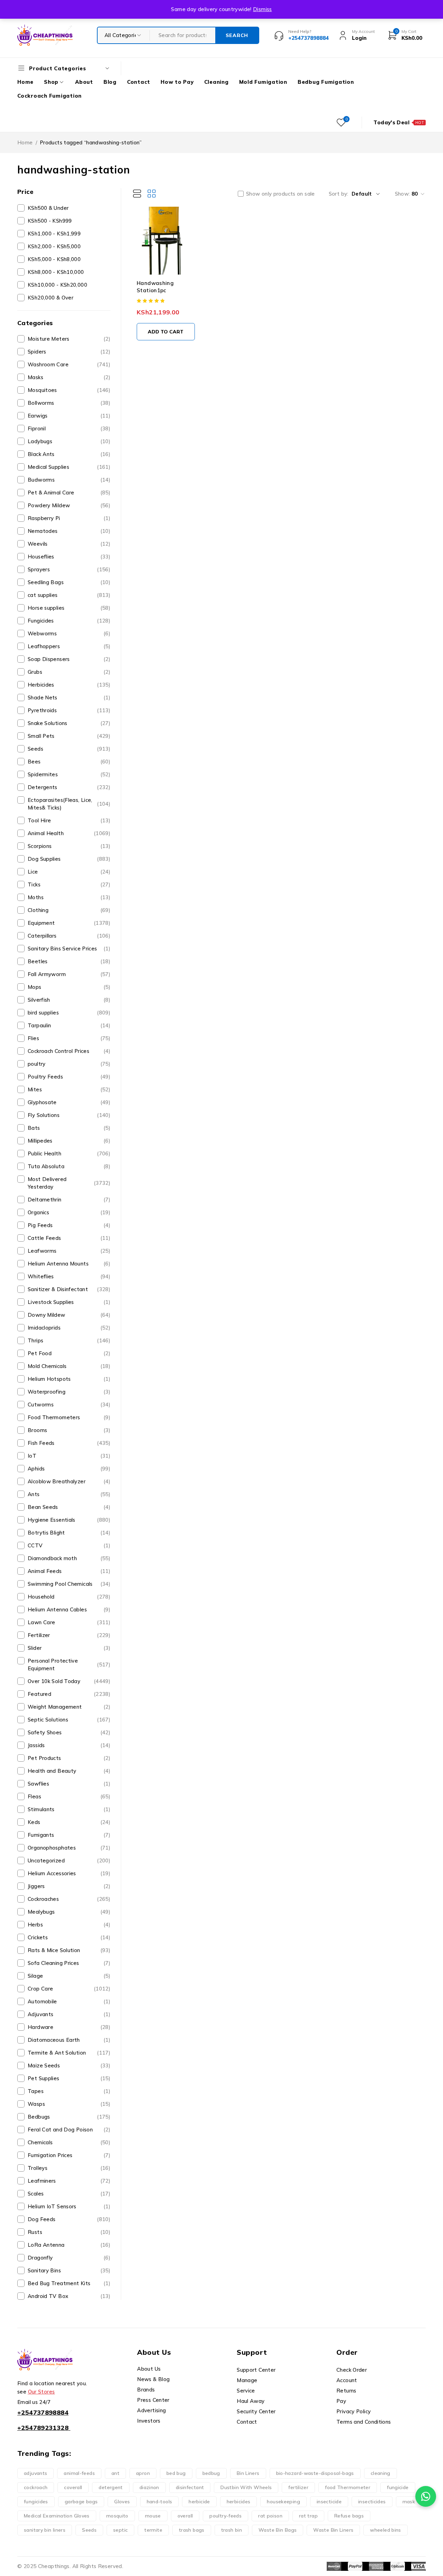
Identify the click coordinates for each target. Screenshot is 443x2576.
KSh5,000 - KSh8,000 (54, 259)
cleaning (381, 2473)
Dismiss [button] (263, 9)
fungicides (36, 2502)
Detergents (69, 787)
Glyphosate (69, 1102)
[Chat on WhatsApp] (426, 2496)
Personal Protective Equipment (69, 1665)
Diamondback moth (69, 1558)
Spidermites (69, 774)
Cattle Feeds (69, 1238)
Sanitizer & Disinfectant (69, 1289)
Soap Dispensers (69, 659)
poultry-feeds (225, 2516)
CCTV (69, 1545)
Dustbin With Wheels (246, 2487)
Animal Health (69, 833)
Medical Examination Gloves (57, 2516)
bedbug (211, 2473)
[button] (166, 332)
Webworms (69, 633)
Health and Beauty (69, 1771)
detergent (111, 2487)
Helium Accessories (69, 1873)
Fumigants (69, 1835)
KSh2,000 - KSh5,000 (54, 246)
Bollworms (69, 403)
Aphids (69, 1469)
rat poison (270, 2516)
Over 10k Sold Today (69, 1681)
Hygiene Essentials (69, 1520)
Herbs (69, 1925)
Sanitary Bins (69, 2270)
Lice (69, 872)
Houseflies (69, 557)
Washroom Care (69, 364)
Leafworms (69, 1251)
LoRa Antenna (69, 2245)
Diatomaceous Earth (69, 2040)
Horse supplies (69, 608)
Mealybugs (69, 1912)
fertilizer (298, 2487)
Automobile (69, 2001)
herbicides (239, 2502)
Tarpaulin (69, 1025)
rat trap (308, 2516)
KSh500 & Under (48, 208)
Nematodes (69, 531)
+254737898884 (43, 2412)
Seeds (69, 749)
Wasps (69, 2104)
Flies (69, 1038)
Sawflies (69, 1784)
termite (153, 2530)
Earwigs (69, 416)
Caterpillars (69, 936)
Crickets (69, 1937)
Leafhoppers (69, 646)
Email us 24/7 (34, 2402)
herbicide (199, 2502)
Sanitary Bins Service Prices (69, 949)
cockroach (36, 2487)
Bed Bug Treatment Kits (69, 2283)
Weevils (69, 544)
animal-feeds (79, 2473)
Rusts (69, 2232)
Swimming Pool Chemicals (69, 1584)
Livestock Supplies (69, 1302)
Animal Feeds (69, 1571)
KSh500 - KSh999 (50, 221)
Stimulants (69, 1809)
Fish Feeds (69, 1443)
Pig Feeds (69, 1225)
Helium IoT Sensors (69, 2206)
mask (409, 2502)
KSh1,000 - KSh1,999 (54, 234)
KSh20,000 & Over (51, 298)
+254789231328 (43, 2428)
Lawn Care (69, 1622)
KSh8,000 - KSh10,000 (56, 272)
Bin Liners (248, 2473)
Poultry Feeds (69, 1077)
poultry (69, 1064)
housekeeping (283, 2502)
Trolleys (69, 2168)
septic (120, 2530)
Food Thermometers (69, 1417)
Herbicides (69, 685)
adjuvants (35, 2473)
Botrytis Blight (69, 1533)
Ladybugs (69, 441)
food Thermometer (348, 2487)
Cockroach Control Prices (69, 1051)
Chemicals (69, 2142)
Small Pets (69, 736)
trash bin (232, 2530)
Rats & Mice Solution (69, 1950)
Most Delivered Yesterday (69, 1183)
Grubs (69, 672)
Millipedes (69, 1141)
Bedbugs (69, 2117)
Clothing (69, 910)
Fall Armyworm (69, 974)
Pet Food (69, 1353)
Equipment (69, 923)
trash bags (192, 2530)
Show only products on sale (281, 194)
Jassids (69, 1745)
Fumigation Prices (69, 2155)
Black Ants (69, 454)
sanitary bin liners (45, 2530)
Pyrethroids (69, 710)
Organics (69, 1212)
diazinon (149, 2487)
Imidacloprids (69, 1328)
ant (115, 2473)
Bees (69, 762)
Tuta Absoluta (69, 1166)
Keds (69, 1822)
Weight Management (69, 1707)
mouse (153, 2516)
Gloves (122, 2502)
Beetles (69, 961)
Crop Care (69, 1989)
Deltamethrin (69, 1200)
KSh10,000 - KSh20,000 (57, 285)
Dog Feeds (69, 2219)
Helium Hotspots (69, 1379)
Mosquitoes (69, 390)
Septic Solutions (69, 1720)
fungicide (398, 2487)
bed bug (176, 2473)
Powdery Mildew (69, 505)
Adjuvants (69, 2014)
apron (143, 2473)
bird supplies (69, 1013)
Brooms (69, 1430)
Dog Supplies (69, 859)
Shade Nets (69, 697)
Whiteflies (69, 1276)
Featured (69, 1694)
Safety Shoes (69, 1732)
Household (69, 1597)
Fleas (69, 1796)
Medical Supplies (69, 467)
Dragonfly (69, 2258)
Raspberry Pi (69, 518)
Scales (69, 2194)
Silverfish (69, 1000)
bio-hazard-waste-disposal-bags (315, 2473)
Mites (69, 1089)
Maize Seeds (69, 2065)
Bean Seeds (69, 1507)
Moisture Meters (69, 339)
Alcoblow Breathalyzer (69, 1481)
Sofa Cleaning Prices (69, 1963)
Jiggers (69, 1886)
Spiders (69, 352)
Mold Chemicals (69, 1366)
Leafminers (69, 2181)
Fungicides (69, 621)
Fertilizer (69, 1635)
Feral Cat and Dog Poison (69, 2130)
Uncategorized (69, 1861)
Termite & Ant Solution (69, 2053)
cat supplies (69, 595)
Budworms (69, 480)
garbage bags (81, 2502)
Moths (69, 897)
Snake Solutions (69, 723)
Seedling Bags (69, 582)
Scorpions (69, 846)
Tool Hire (69, 820)
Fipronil (69, 428)
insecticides (372, 2502)
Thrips (69, 1340)
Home (25, 142)
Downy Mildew (69, 1315)
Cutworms (69, 1405)
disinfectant (190, 2487)
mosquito (117, 2516)
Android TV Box (69, 2296)
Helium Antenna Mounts (69, 1264)
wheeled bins (386, 2530)
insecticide (329, 2502)
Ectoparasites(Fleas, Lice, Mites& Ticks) (69, 804)
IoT (69, 1456)
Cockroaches (69, 1899)
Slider (69, 1648)
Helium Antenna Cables (69, 1609)
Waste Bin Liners (333, 2530)
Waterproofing (69, 1392)
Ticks (69, 884)
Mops (69, 987)
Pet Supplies (69, 2078)
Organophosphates (69, 1848)
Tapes (69, 2091)
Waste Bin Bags (278, 2530)
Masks (69, 377)
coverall (73, 2487)
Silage (69, 1976)
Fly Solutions (69, 1115)
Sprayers (69, 569)
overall (185, 2516)
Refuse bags (349, 2516)
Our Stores (42, 2392)
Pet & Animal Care (69, 493)
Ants (69, 1494)
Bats (69, 1128)
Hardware (69, 2027)
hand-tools (160, 2502)
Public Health (69, 1153)
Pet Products (69, 1758)
